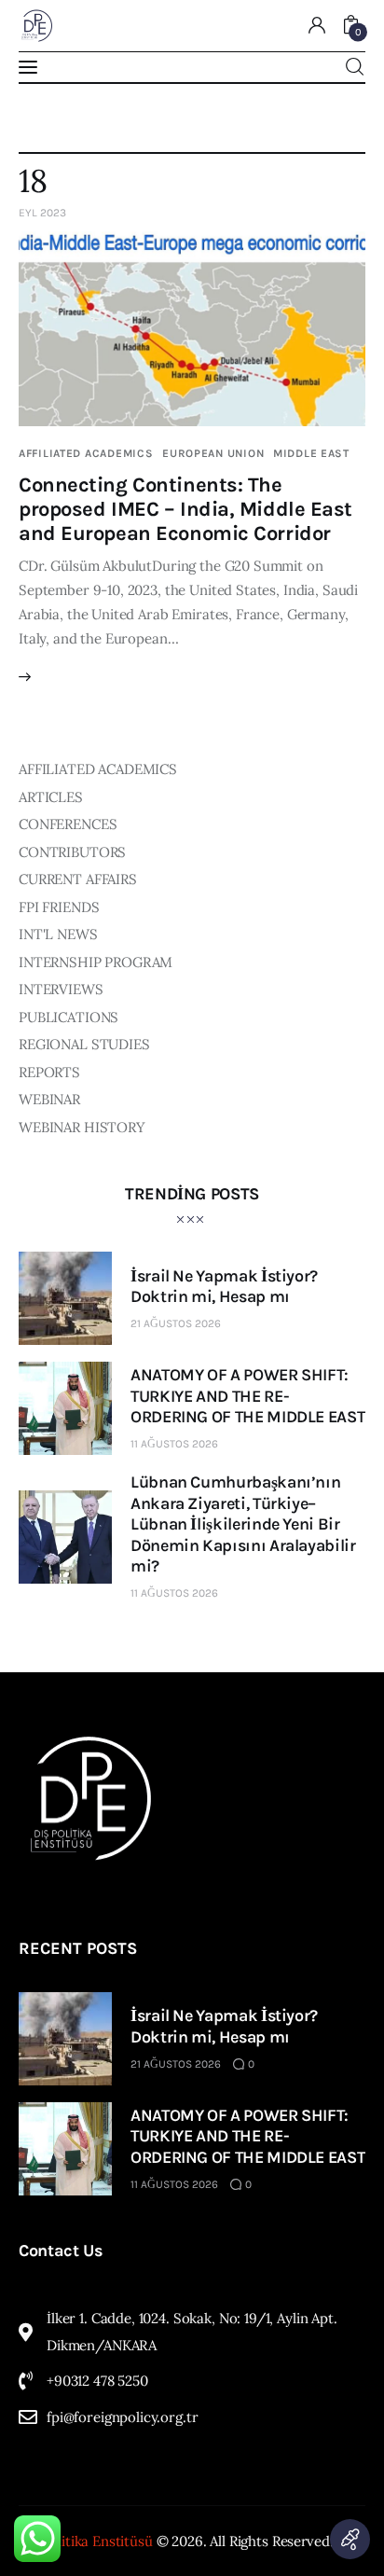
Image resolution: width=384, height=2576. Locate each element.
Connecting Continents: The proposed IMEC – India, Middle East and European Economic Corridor (185, 509)
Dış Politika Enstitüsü (86, 2541)
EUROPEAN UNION (213, 453)
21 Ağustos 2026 (176, 1323)
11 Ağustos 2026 (174, 1444)
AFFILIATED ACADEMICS (86, 453)
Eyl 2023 (42, 213)
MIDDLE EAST (311, 453)
